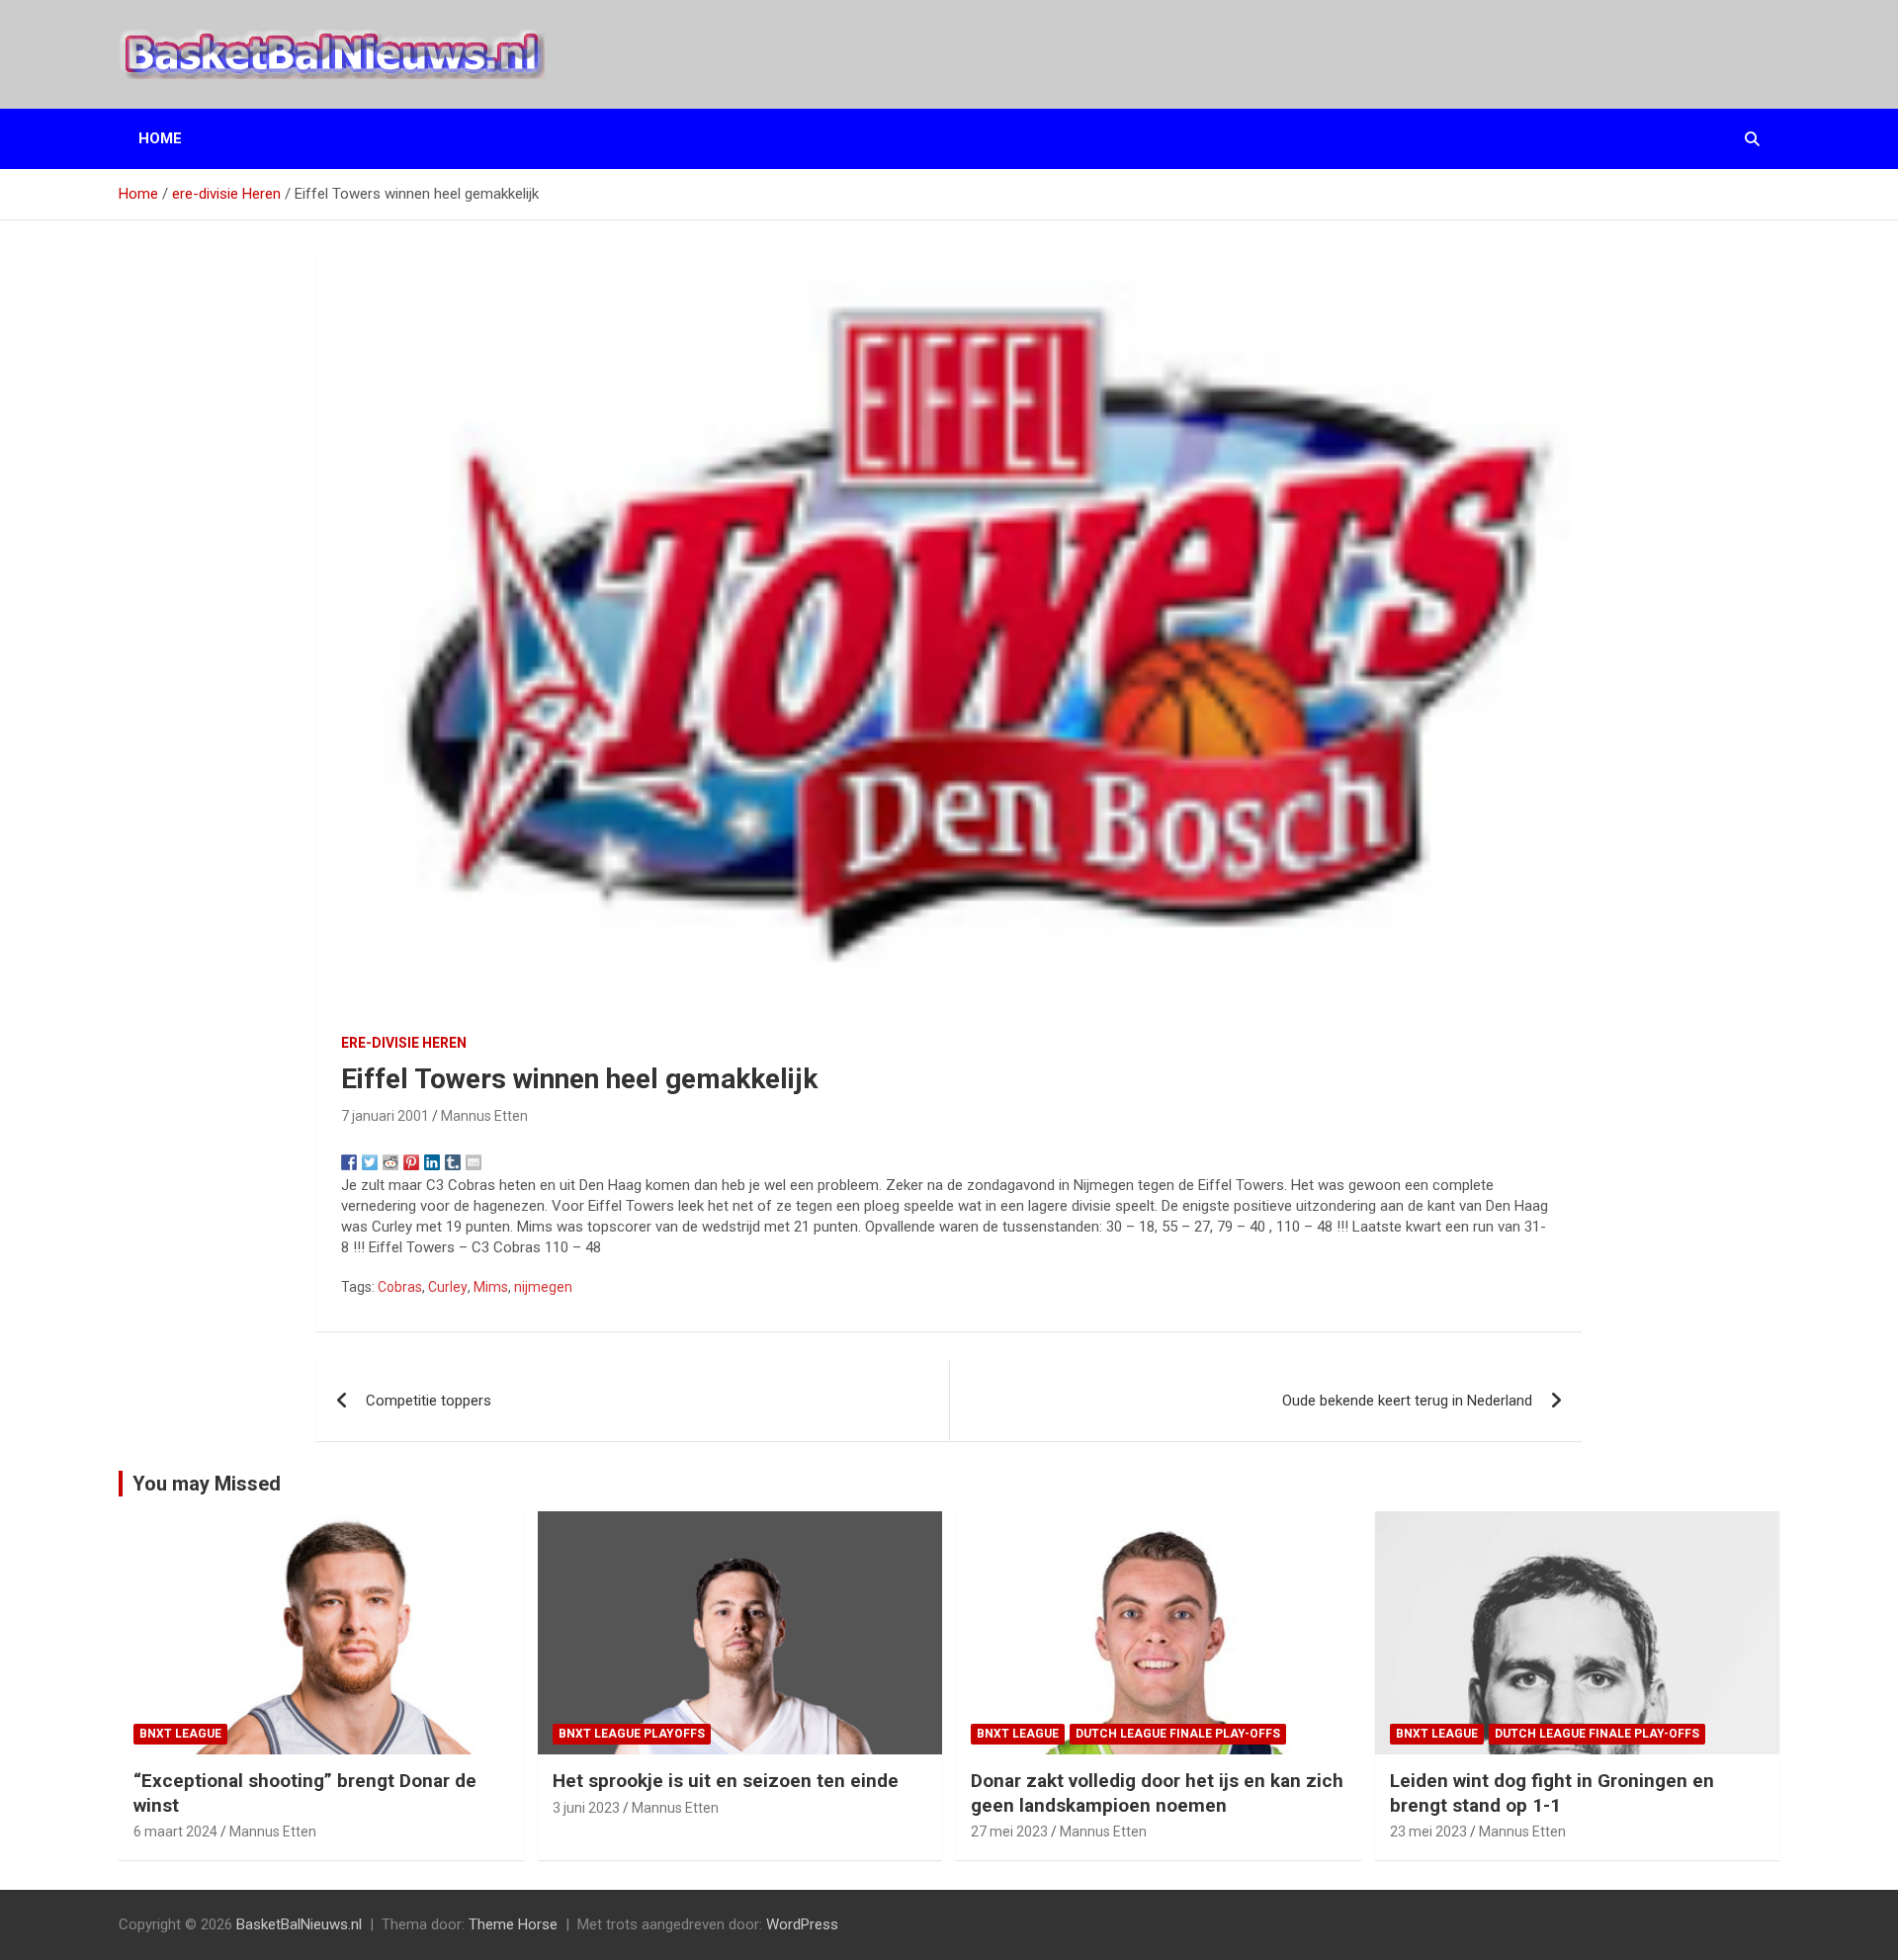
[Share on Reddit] (390, 1162)
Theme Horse (513, 1924)
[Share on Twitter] (370, 1162)
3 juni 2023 (586, 1808)
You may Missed (207, 1484)
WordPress (802, 1924)
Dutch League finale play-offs (1178, 1734)
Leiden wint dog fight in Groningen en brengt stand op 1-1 (1552, 1793)
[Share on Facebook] (349, 1162)
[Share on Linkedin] (432, 1162)
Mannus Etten (484, 1116)
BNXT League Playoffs (632, 1734)
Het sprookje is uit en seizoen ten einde (726, 1781)
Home (160, 138)
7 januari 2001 (385, 1116)
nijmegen (543, 1287)
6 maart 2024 (175, 1832)
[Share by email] (474, 1162)
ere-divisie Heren (404, 1043)
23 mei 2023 (1428, 1832)
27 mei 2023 (1009, 1832)
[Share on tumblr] (453, 1162)
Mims (491, 1287)
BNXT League (180, 1734)
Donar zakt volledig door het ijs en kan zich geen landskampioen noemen (1157, 1793)
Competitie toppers (429, 1401)
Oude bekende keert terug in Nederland (1407, 1401)
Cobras (400, 1287)
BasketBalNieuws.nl (299, 1924)
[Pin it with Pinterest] (411, 1162)
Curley (448, 1287)
